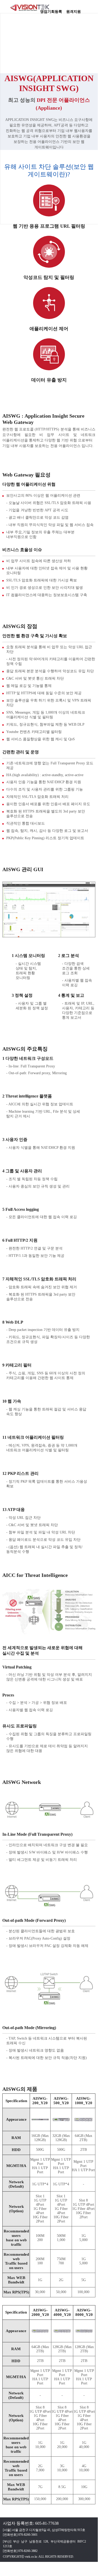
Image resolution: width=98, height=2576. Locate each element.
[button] (91, 9)
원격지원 (73, 10)
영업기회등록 (51, 10)
